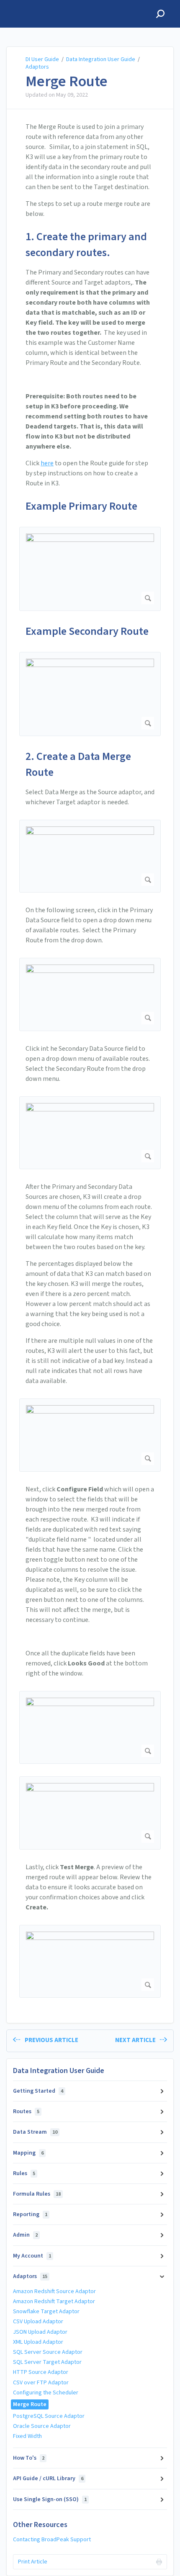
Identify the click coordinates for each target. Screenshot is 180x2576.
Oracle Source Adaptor (42, 2426)
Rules (24, 2173)
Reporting (30, 2214)
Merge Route (67, 82)
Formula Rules (37, 2194)
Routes (26, 2112)
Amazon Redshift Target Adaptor (54, 2301)
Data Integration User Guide (101, 59)
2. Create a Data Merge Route (78, 764)
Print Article (33, 2562)
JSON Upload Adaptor (40, 2332)
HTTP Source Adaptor (41, 2372)
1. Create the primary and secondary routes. (86, 245)
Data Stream (35, 2132)
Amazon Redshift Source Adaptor (54, 2291)
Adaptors (37, 67)
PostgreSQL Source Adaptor (49, 2416)
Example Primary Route (81, 506)
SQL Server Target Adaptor (47, 2362)
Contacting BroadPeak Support (52, 2540)
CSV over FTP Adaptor (41, 2383)
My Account (32, 2256)
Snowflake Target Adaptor (46, 2312)
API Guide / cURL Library (48, 2479)
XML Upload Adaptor (38, 2342)
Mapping (28, 2153)
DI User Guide (42, 59)
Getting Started (38, 2091)
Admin (25, 2235)
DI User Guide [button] (29, 5)
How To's (29, 2458)
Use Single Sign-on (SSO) (50, 2499)
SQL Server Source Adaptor (48, 2352)
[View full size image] (90, 569)
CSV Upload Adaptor (38, 2322)
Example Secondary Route (87, 631)
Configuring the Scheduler (46, 2393)
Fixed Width (27, 2436)
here (47, 463)
